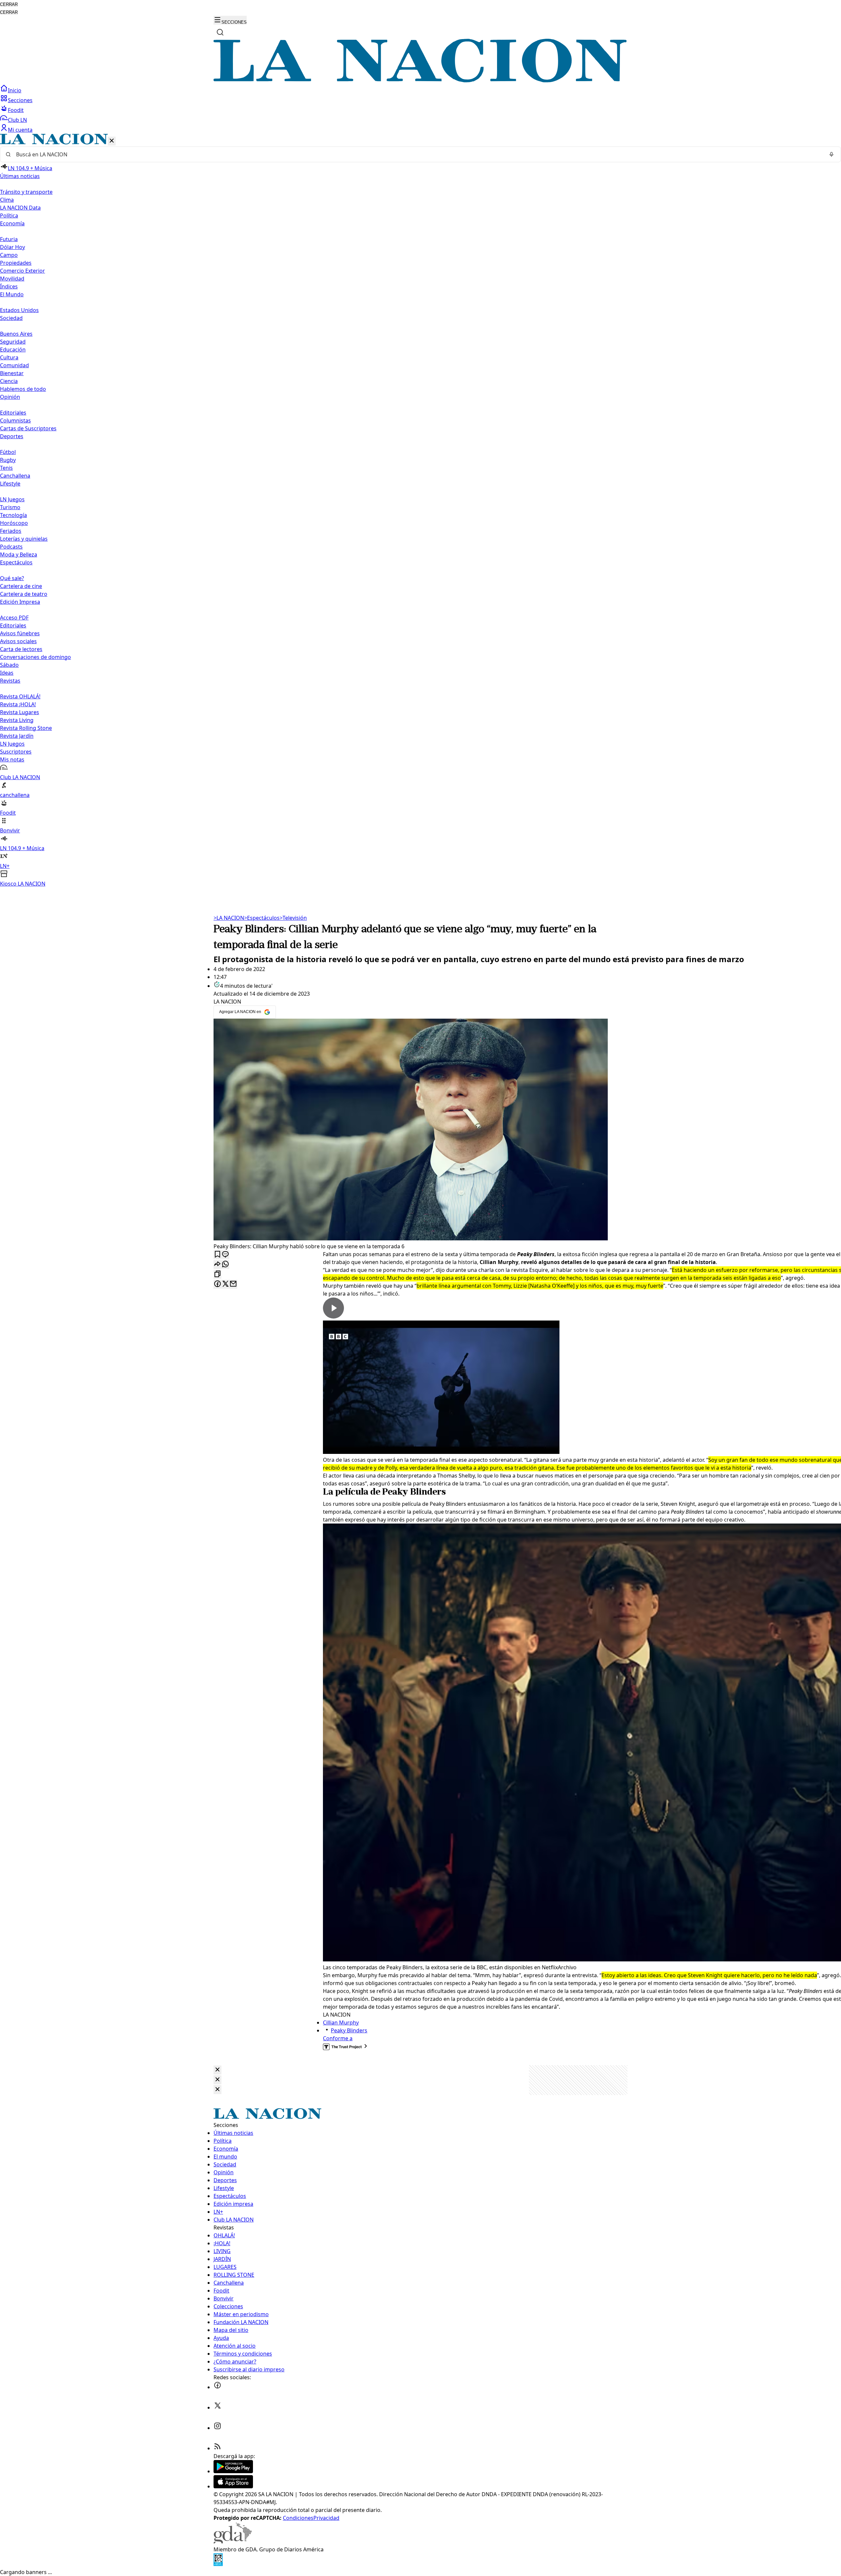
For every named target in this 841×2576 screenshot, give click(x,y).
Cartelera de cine (21, 586)
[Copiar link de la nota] (217, 1274)
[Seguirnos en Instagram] (217, 2428)
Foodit (16, 110)
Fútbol (8, 452)
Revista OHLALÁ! (20, 696)
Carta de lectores (21, 649)
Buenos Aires (16, 334)
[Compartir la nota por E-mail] (233, 1284)
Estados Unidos (19, 310)
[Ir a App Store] (233, 2486)
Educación (13, 350)
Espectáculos (262, 918)
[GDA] (233, 2542)
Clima (7, 200)
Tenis (6, 468)
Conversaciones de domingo (35, 657)
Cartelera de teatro (24, 594)
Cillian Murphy (341, 2022)
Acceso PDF (14, 618)
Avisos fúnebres (20, 633)
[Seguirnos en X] (217, 2407)
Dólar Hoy (12, 247)
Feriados (11, 531)
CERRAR (9, 4)
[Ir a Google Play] (233, 2471)
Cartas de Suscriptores (28, 428)
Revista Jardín (17, 736)
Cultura (9, 357)
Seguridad (13, 342)
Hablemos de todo (23, 389)
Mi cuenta (20, 130)
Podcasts (11, 547)
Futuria (9, 239)
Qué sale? (12, 578)
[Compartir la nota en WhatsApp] (225, 1265)
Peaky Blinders (349, 2030)
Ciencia (9, 381)
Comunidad (14, 365)
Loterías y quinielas (24, 539)
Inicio (15, 90)
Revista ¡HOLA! (18, 704)
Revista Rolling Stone (26, 728)
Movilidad (12, 279)
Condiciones (298, 2518)
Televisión (293, 918)
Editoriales (13, 413)
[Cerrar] (112, 141)
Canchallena (15, 476)
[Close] (217, 2070)
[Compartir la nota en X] (225, 1284)
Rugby (8, 460)
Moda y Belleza (19, 554)
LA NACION (229, 918)
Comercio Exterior (23, 271)
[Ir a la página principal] (420, 80)
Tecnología (13, 515)
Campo (9, 255)
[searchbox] (418, 154)
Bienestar (12, 373)
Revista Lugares (20, 712)
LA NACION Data (20, 208)
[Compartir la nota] (217, 1265)
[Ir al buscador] (220, 32)
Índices (9, 286)
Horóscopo (14, 523)
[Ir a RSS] (217, 2448)
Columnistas (15, 420)
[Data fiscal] (218, 2564)
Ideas (7, 673)
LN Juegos (12, 499)
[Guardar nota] (217, 1255)
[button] (420, 511)
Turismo (10, 507)
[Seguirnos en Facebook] (217, 2387)
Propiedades (16, 263)
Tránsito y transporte (26, 192)
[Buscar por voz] (831, 154)
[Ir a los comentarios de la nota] (225, 1255)
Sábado (9, 665)
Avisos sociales (18, 641)
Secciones (20, 100)
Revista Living (17, 720)
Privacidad (326, 2518)
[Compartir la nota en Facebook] (217, 1284)
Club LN (17, 120)
